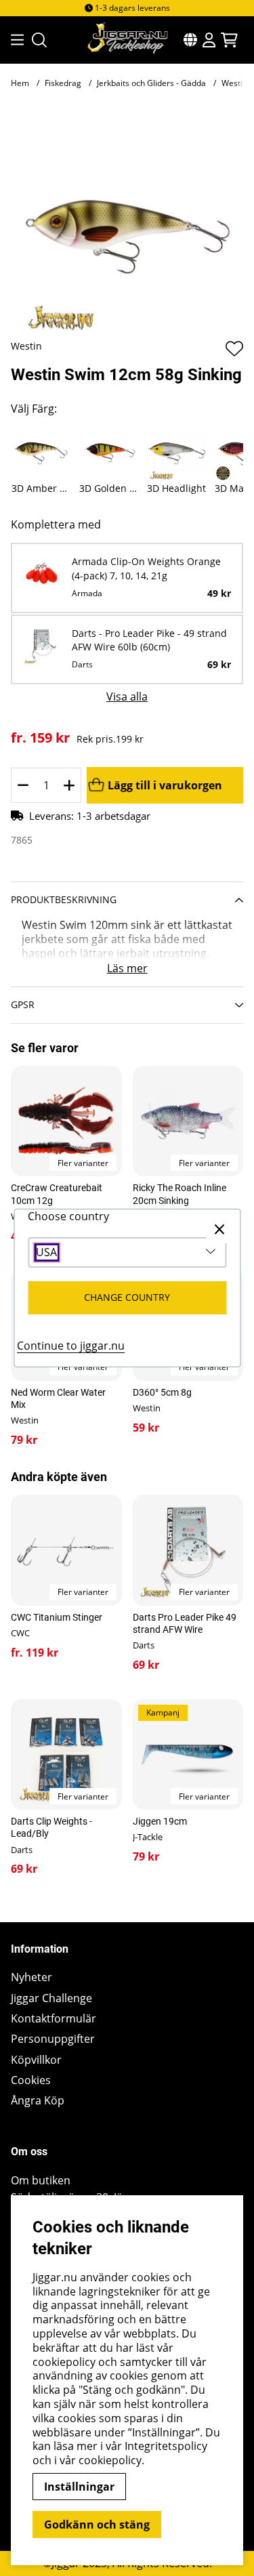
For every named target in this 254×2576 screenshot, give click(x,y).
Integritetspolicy (166, 2446)
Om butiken (41, 2181)
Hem (20, 83)
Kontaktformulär (54, 2019)
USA (46, 1252)
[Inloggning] (209, 40)
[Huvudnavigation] (13, 40)
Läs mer (127, 969)
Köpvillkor (36, 2060)
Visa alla (127, 697)
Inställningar (79, 2487)
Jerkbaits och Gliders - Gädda (151, 83)
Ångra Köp (38, 2101)
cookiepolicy (110, 2460)
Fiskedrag (63, 83)
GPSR (23, 1004)
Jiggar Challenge (51, 1998)
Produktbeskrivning (64, 899)
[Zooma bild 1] (127, 223)
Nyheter (31, 1977)
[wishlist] (234, 348)
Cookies (31, 2080)
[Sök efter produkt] (39, 40)
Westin (26, 346)
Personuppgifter (53, 2039)
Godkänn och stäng (97, 2525)
